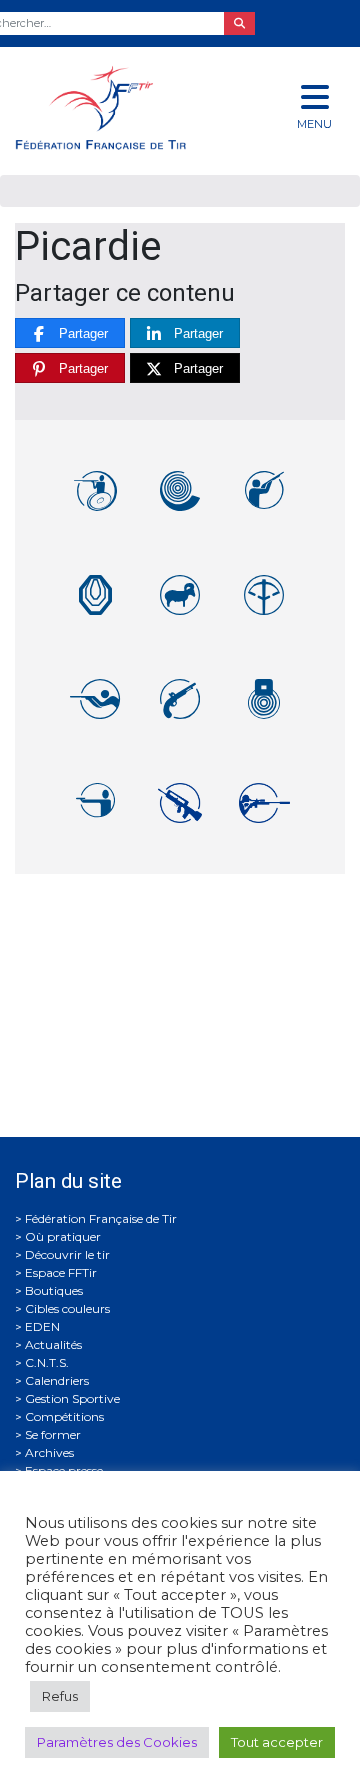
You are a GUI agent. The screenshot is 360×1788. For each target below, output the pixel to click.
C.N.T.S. (47, 1362)
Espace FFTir (61, 1272)
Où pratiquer (63, 1236)
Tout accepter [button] (277, 1742)
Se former (53, 1434)
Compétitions (64, 1416)
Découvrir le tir (67, 1254)
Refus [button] (60, 1696)
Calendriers (57, 1380)
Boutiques (54, 1290)
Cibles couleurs (67, 1308)
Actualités (53, 1344)
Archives (49, 1452)
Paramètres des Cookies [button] (117, 1742)
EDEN (42, 1326)
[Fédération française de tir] (120, 107)
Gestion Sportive (72, 1398)
